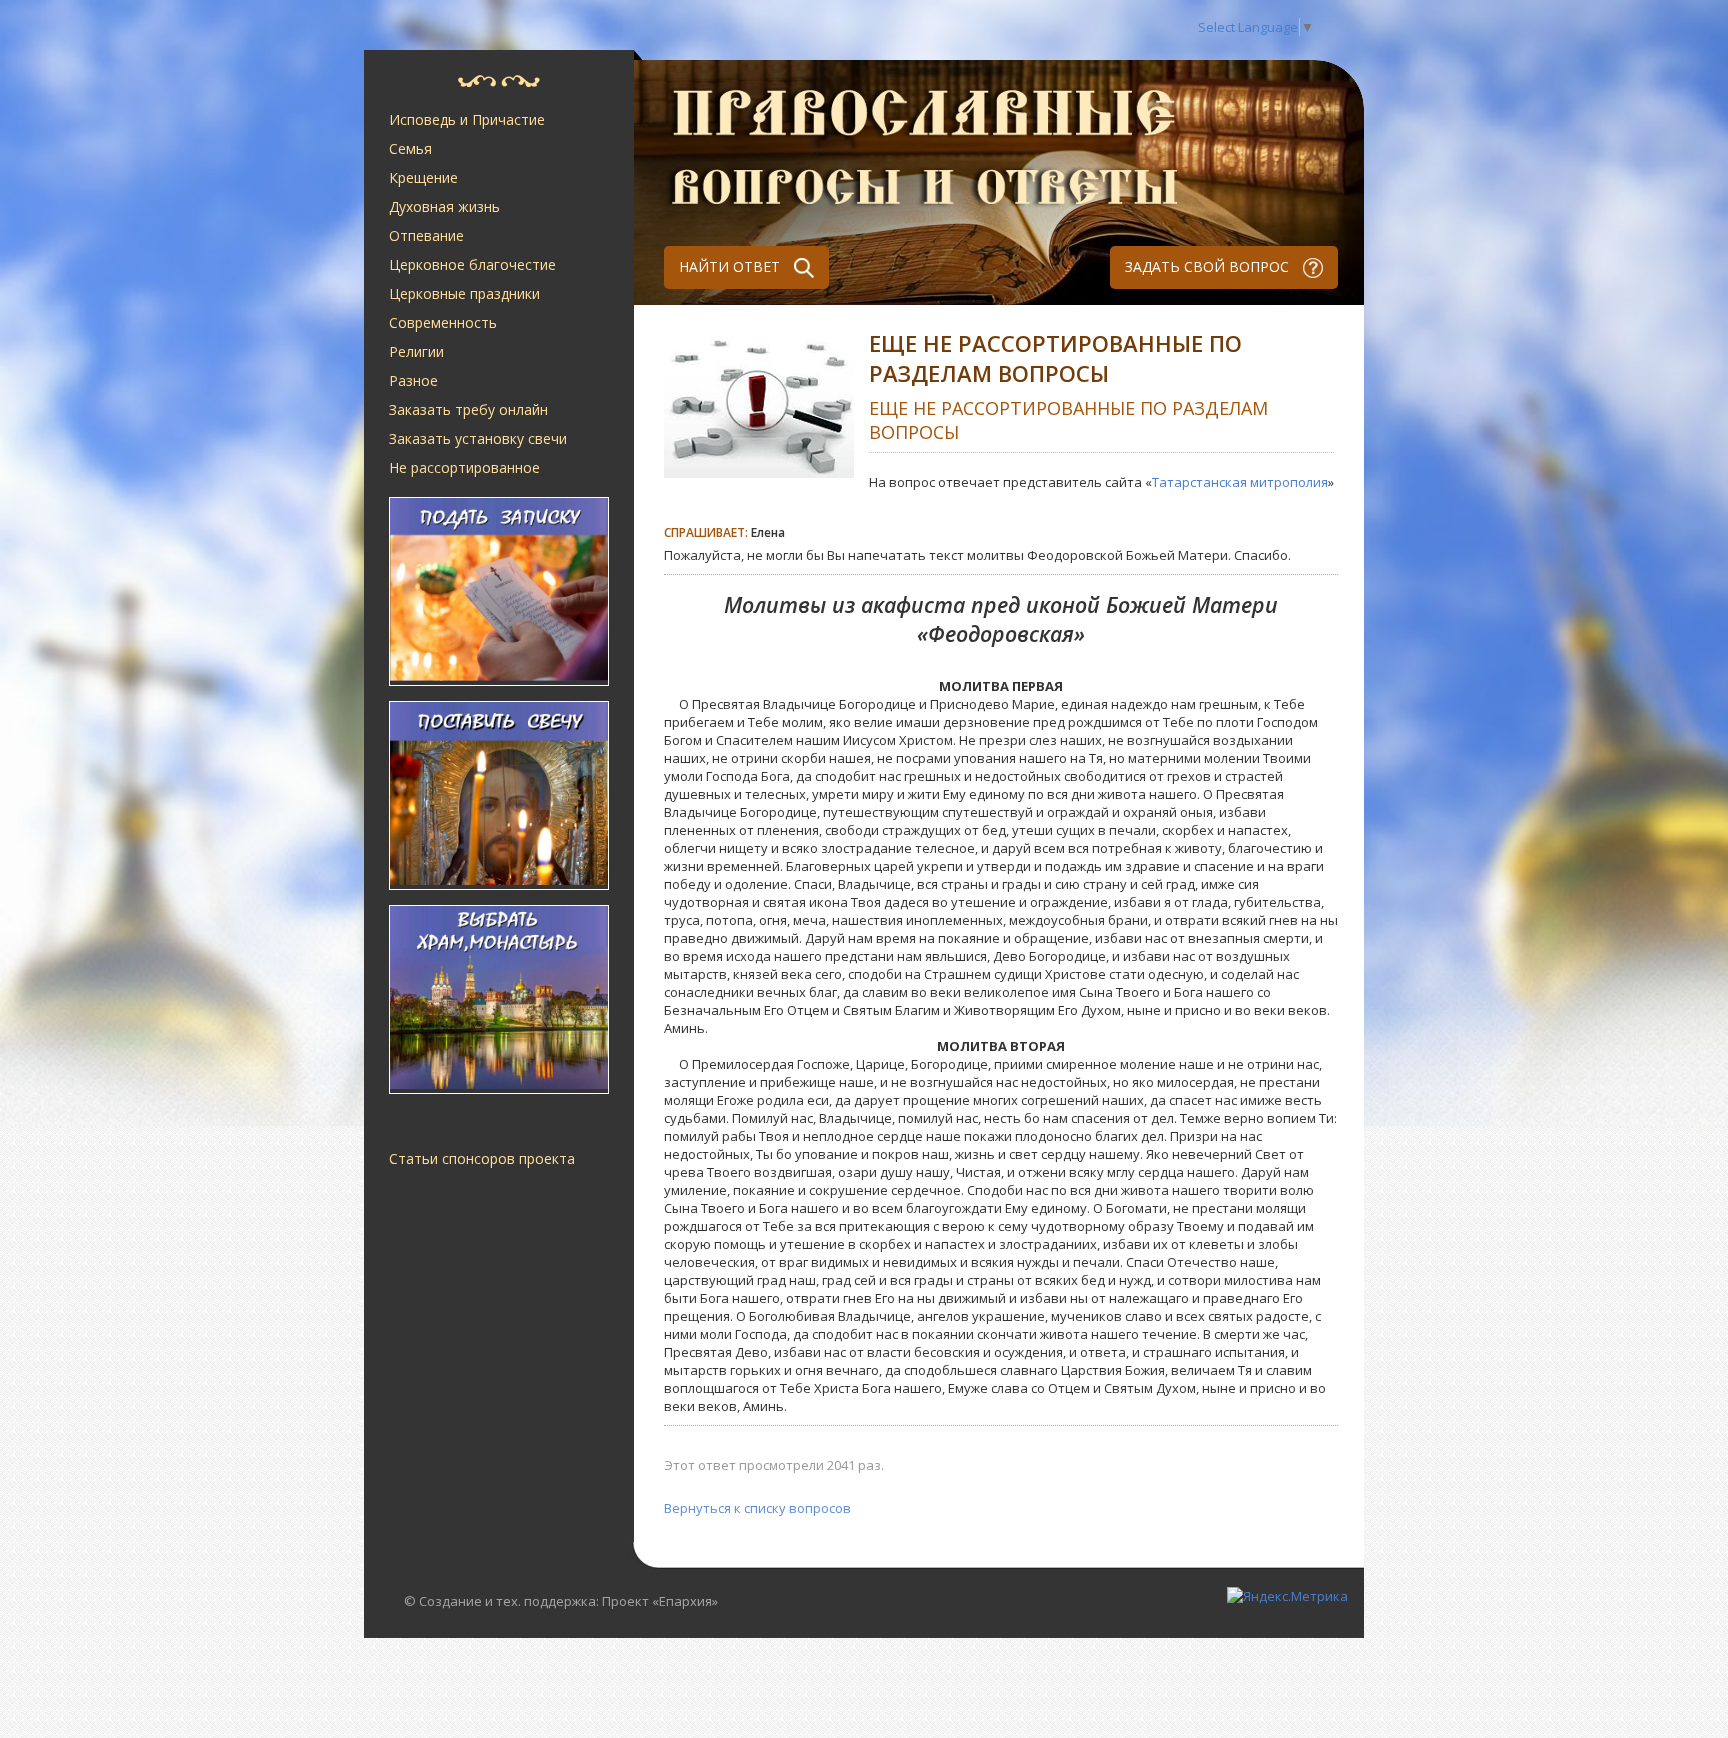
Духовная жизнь (444, 206)
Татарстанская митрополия (1240, 482)
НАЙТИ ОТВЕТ (731, 266)
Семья (410, 148)
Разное (413, 380)
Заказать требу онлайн (468, 409)
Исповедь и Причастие (467, 119)
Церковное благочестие (472, 264)
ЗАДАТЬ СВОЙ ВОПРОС (1209, 266)
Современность (443, 322)
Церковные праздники (464, 293)
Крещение (423, 177)
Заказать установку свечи (478, 438)
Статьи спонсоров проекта (482, 1158)
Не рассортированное (464, 467)
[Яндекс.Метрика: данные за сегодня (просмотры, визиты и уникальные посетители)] (1287, 1596)
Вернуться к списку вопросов (757, 1508)
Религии (416, 351)
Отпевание (426, 235)
